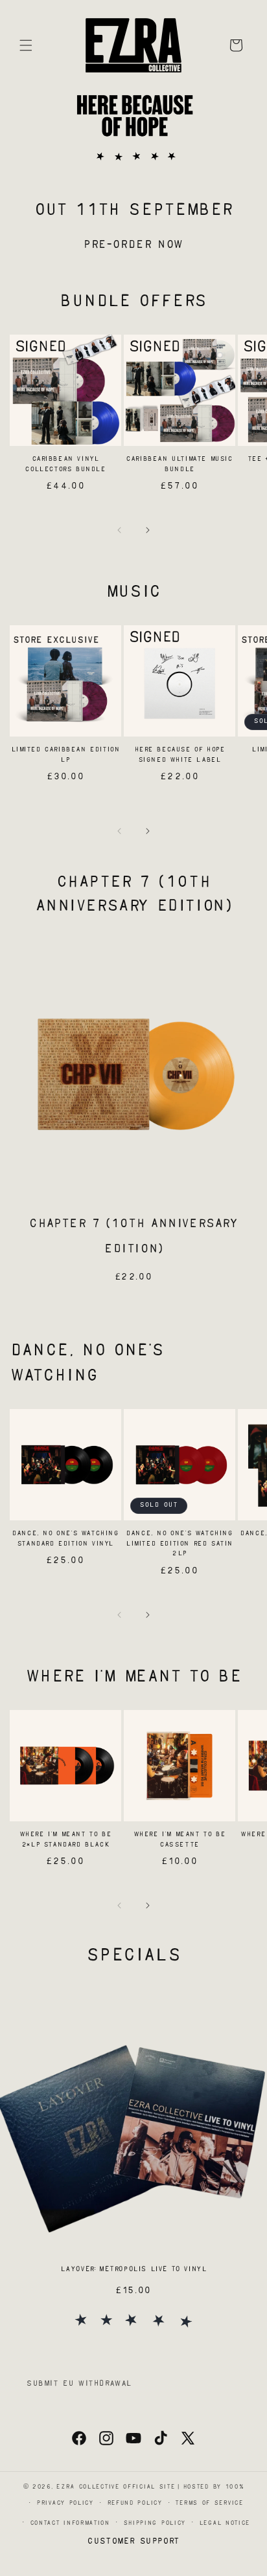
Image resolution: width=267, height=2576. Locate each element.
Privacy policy (65, 2503)
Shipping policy (155, 2523)
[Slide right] (148, 530)
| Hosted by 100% (211, 2487)
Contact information (70, 2523)
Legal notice (225, 2523)
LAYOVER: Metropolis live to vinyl (134, 2270)
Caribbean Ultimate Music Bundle (179, 464)
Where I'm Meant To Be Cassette (180, 1840)
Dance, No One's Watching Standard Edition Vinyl (65, 1539)
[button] (26, 45)
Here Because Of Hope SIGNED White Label (180, 755)
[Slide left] (119, 530)
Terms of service (209, 2503)
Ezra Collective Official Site (115, 2487)
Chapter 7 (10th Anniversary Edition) (133, 1237)
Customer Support (133, 2542)
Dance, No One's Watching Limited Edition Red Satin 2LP (180, 1544)
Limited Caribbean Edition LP (66, 755)
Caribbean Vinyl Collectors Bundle (65, 464)
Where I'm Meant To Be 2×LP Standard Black (66, 1840)
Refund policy (135, 2503)
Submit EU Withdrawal (79, 2384)
